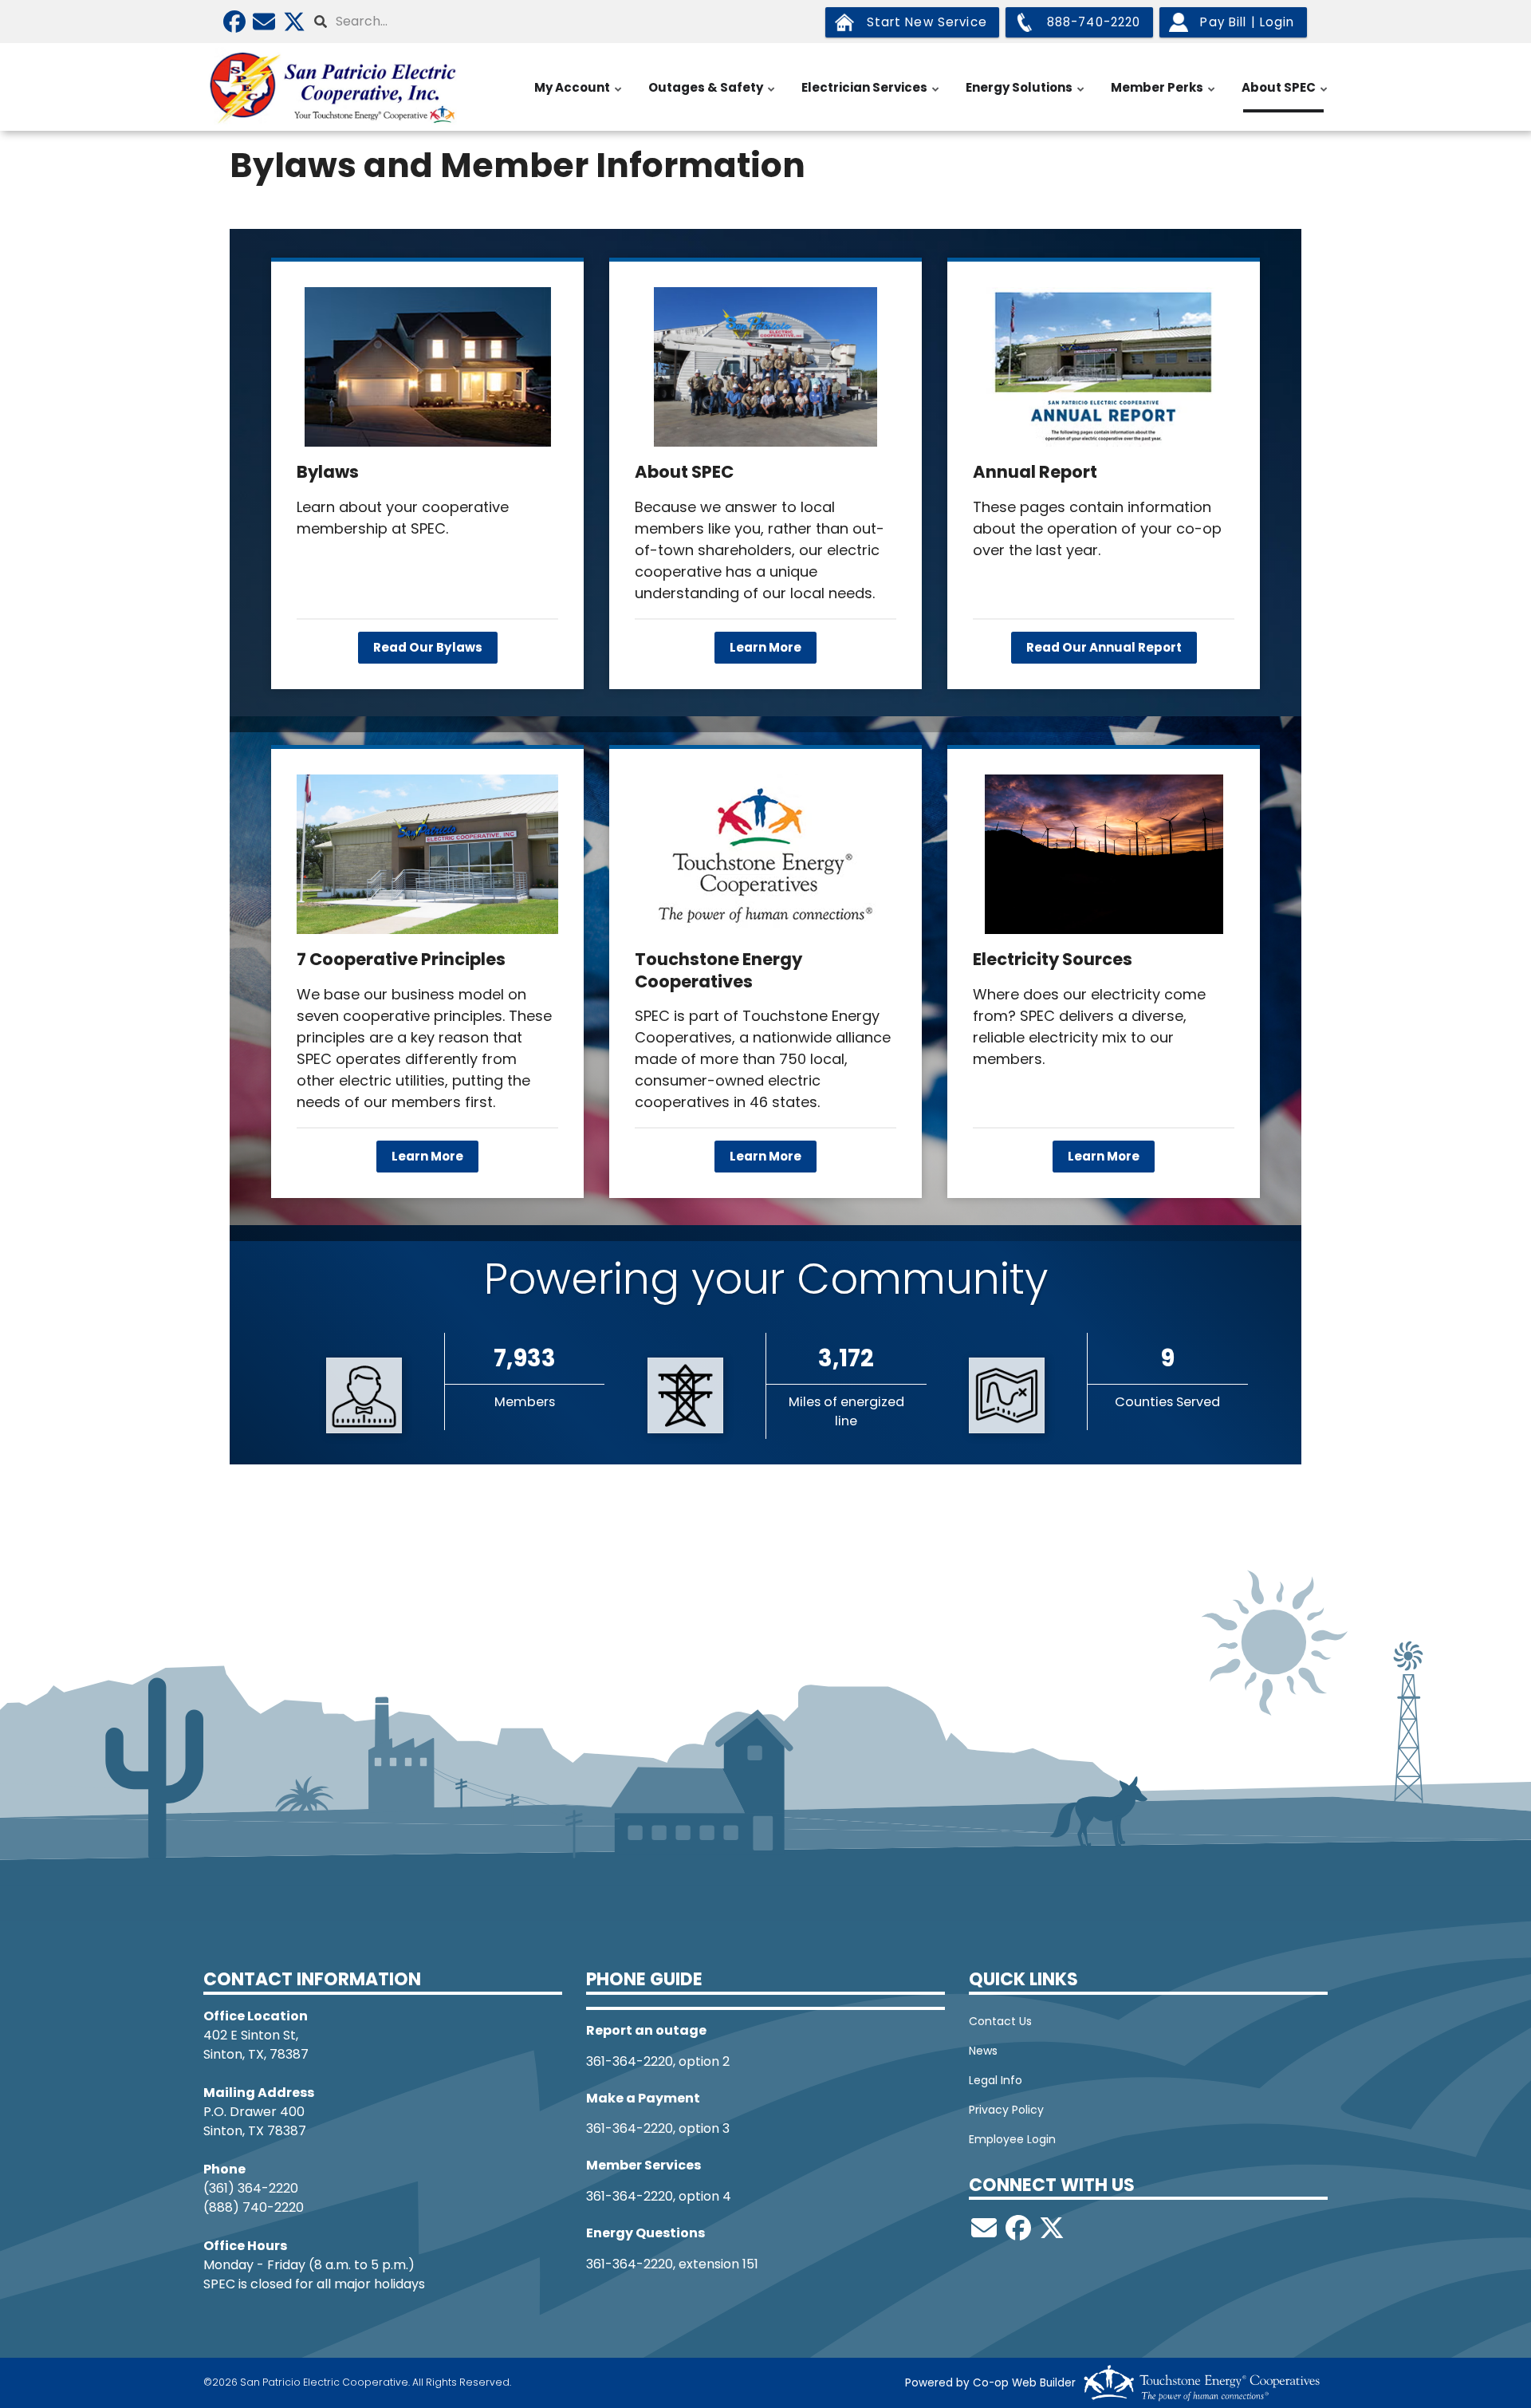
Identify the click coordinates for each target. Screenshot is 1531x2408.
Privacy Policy (1006, 2110)
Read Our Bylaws (428, 647)
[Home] (335, 87)
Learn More (765, 647)
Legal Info (996, 2080)
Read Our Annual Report (1104, 647)
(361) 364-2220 (251, 2188)
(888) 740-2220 (254, 2207)
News (983, 2051)
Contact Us (1000, 2021)
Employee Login (1012, 2139)
